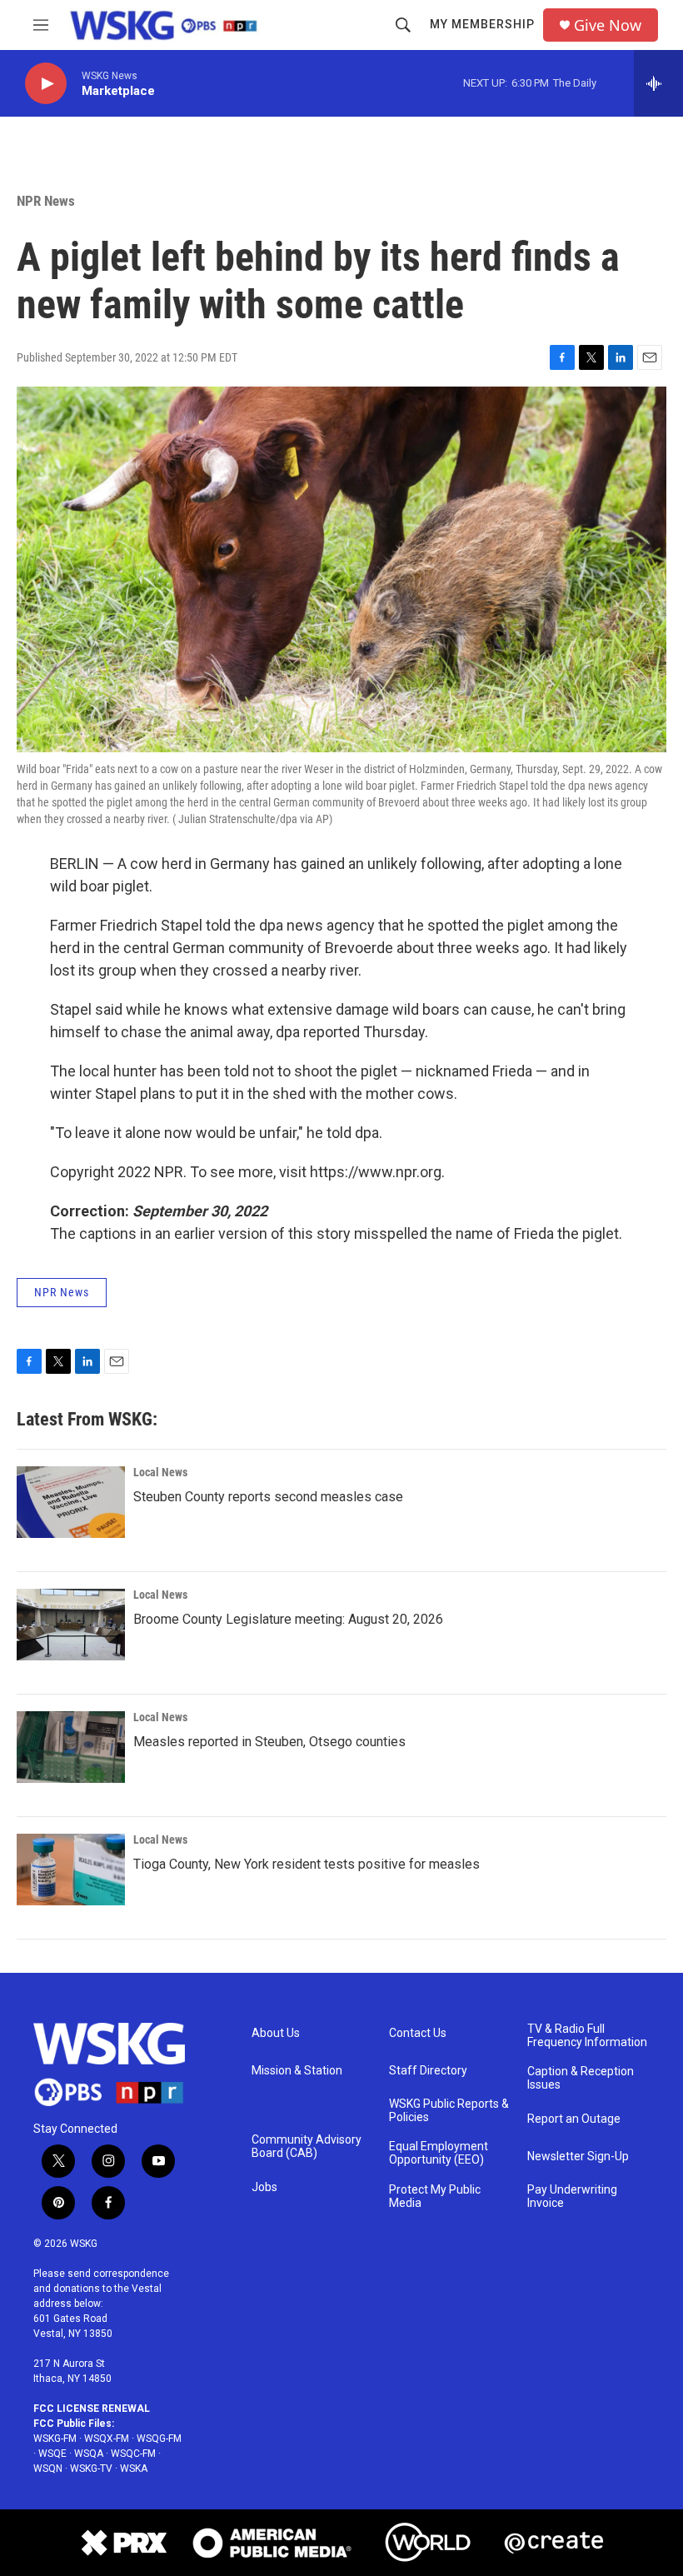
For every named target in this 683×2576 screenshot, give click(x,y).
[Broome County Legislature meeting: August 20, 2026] (71, 1625)
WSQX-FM (107, 2439)
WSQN (48, 2469)
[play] (46, 84)
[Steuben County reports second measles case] (71, 1502)
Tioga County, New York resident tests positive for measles (307, 1864)
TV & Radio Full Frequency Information (587, 2036)
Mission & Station (297, 2071)
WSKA (134, 2469)
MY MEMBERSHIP (482, 24)
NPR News (46, 201)
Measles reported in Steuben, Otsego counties (269, 1742)
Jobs (264, 2187)
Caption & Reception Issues (581, 2078)
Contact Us (418, 2033)
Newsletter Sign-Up (578, 2157)
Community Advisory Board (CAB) (307, 2147)
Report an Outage (574, 2119)
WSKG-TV (91, 2469)
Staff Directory (428, 2071)
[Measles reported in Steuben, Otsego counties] (71, 1747)
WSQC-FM (133, 2454)
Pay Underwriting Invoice (572, 2197)
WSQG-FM (159, 2439)
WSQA (89, 2454)
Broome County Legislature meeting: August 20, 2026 (288, 1619)
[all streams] (658, 83)
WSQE (52, 2454)
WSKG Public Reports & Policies (449, 2111)
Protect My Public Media (435, 2197)
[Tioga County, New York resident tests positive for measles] (71, 1870)
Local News (160, 1472)
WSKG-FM (55, 2439)
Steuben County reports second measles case (268, 1497)
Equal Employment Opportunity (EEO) (439, 2153)
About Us (276, 2033)
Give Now (608, 25)
